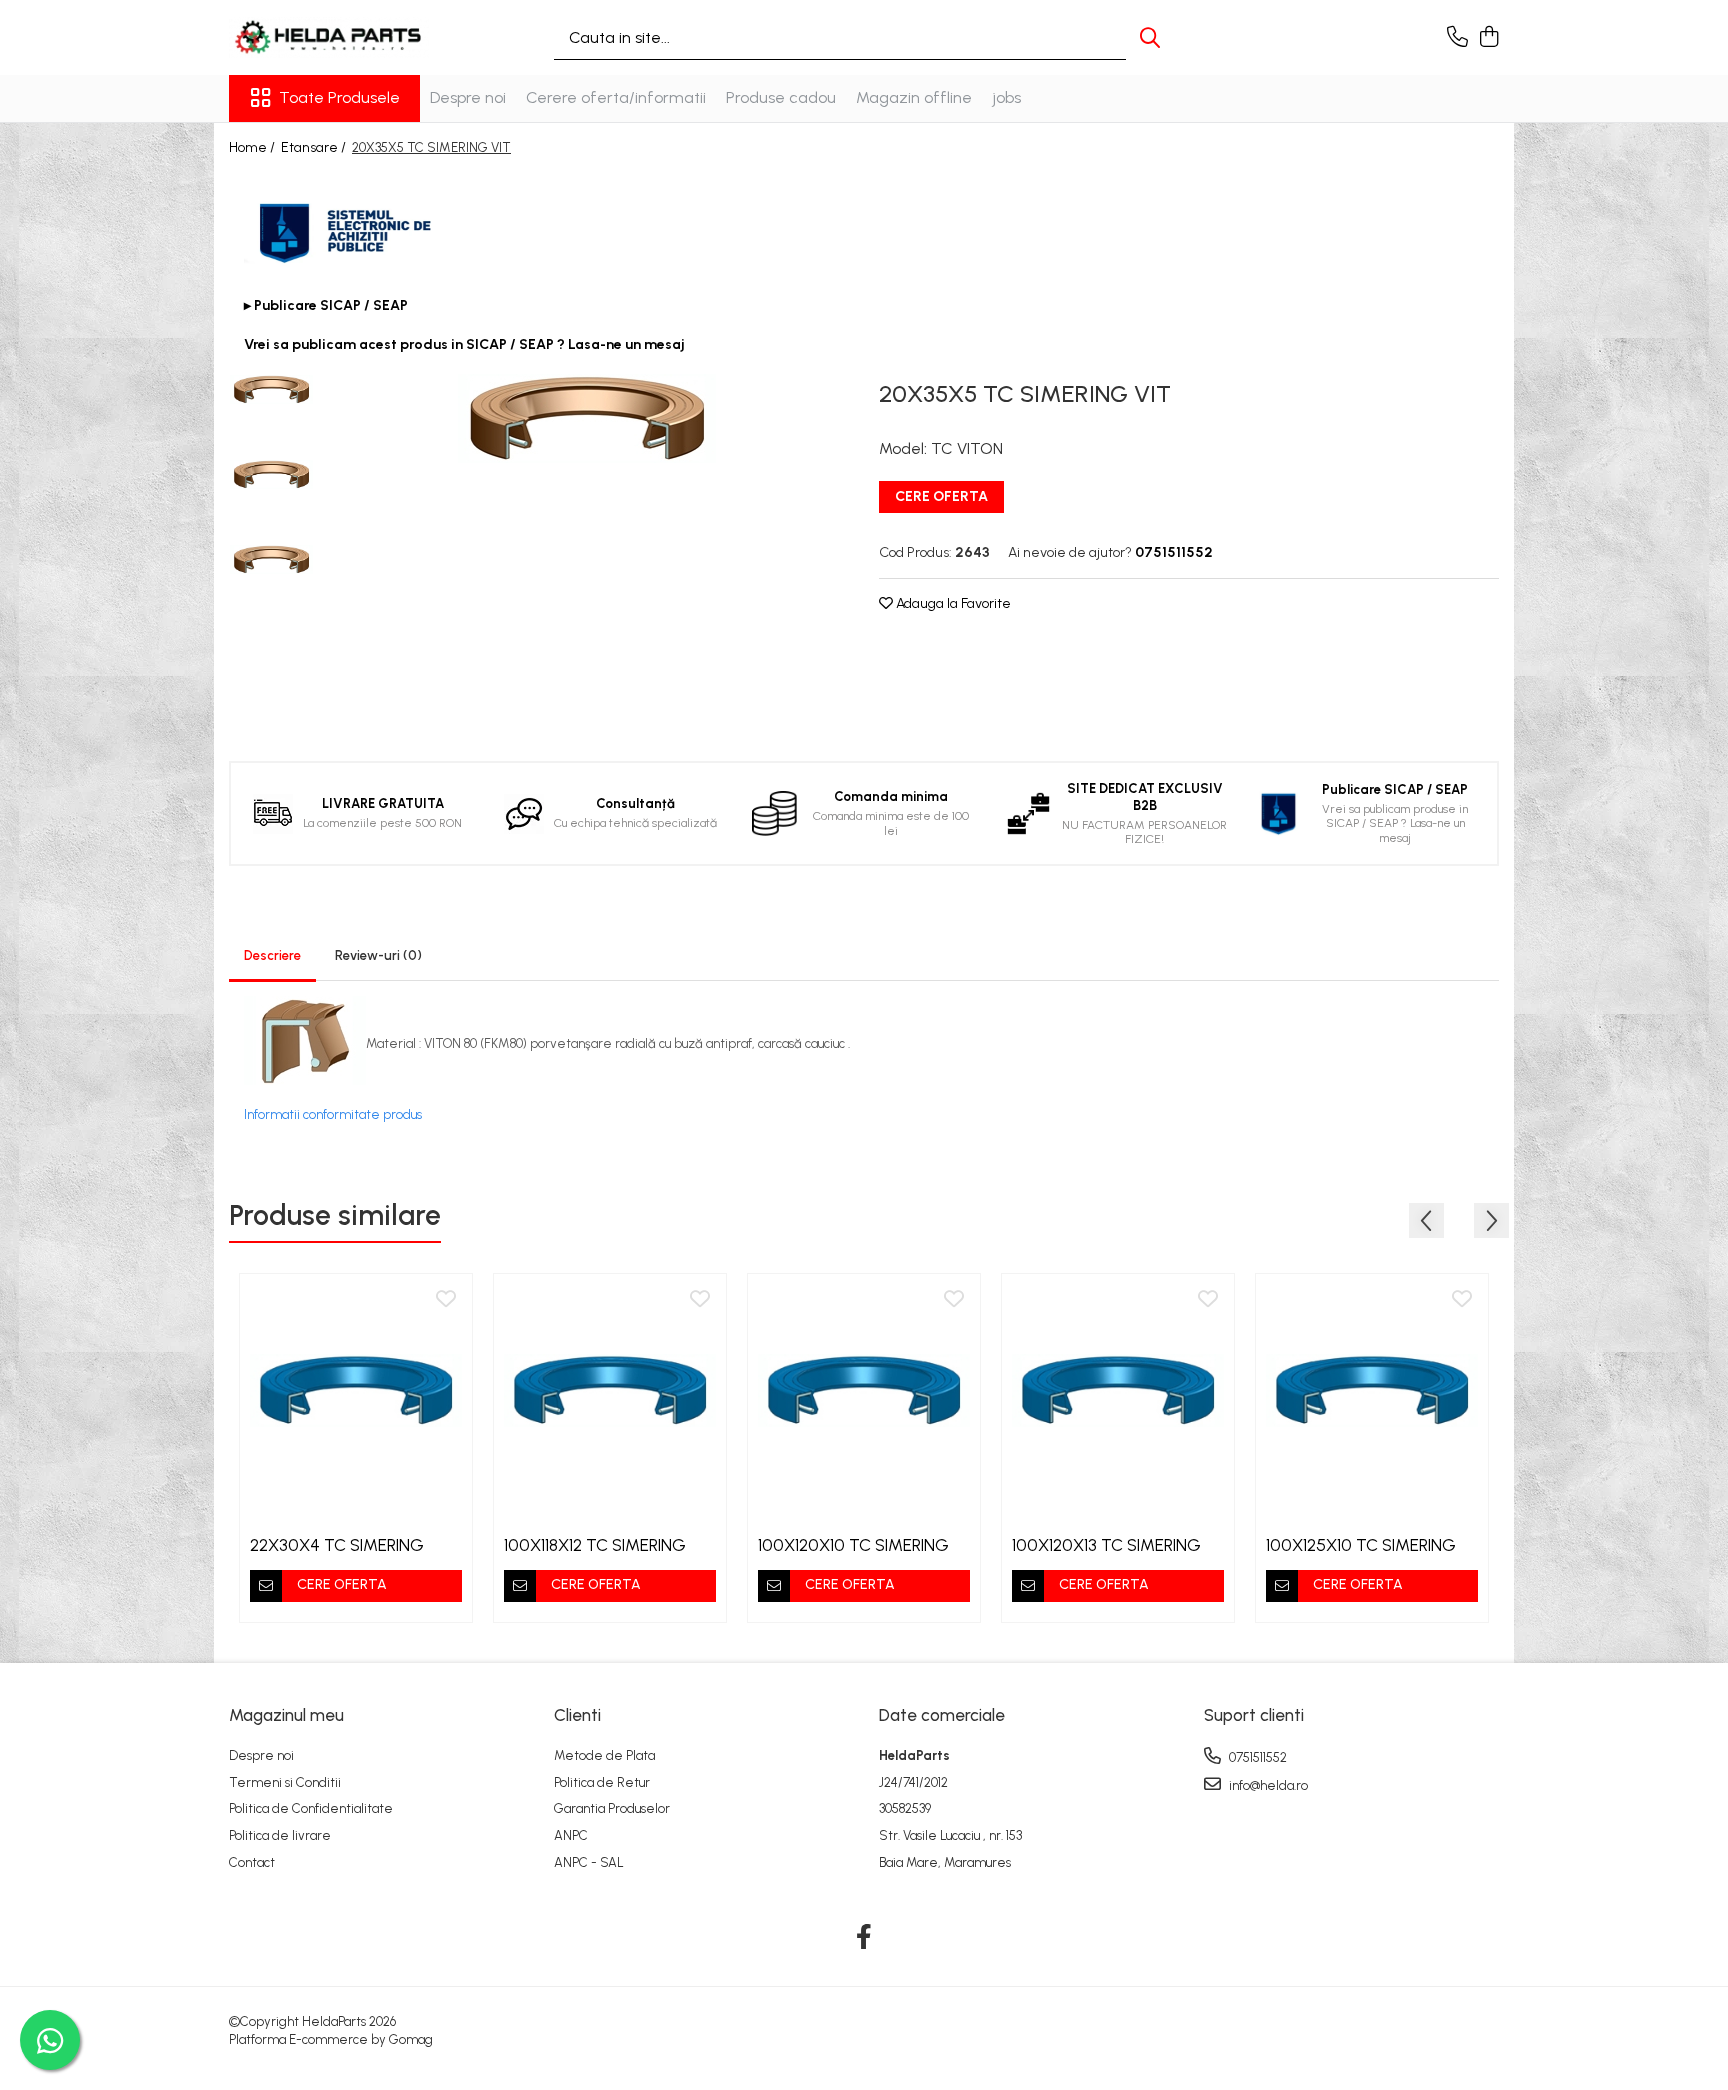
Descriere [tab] (272, 955)
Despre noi (468, 97)
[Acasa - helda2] (329, 37)
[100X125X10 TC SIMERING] (1372, 1390)
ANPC (571, 1835)
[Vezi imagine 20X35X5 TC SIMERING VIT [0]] (271, 389)
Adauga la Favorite (952, 603)
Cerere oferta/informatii (616, 97)
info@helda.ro (1267, 1785)
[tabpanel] (586, 418)
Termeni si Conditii (285, 1782)
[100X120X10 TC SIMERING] (864, 1390)
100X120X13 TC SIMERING (1106, 1545)
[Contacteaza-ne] (1457, 38)
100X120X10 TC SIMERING (853, 1545)
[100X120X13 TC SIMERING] (1118, 1390)
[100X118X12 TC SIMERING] (610, 1390)
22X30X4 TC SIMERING (337, 1545)
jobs (1006, 97)
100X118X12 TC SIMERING (595, 1545)
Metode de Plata (604, 1755)
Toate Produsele (339, 97)
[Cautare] (1150, 37)
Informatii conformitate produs (333, 1114)
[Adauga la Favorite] (446, 1300)
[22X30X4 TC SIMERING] (356, 1390)
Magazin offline (914, 97)
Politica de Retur (602, 1782)
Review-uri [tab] (378, 955)
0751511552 (1256, 1757)
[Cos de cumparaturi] (1488, 38)
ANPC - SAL (589, 1862)
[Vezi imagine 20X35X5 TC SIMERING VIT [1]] (271, 474)
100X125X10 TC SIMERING (1361, 1545)
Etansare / (315, 147)
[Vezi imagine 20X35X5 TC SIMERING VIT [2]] (271, 559)
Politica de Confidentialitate (311, 1808)
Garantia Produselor (612, 1808)
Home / (253, 147)
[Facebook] (864, 1938)
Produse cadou (781, 97)
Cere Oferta (941, 496)
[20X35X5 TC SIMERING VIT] (586, 418)
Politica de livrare (280, 1835)
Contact (252, 1862)
